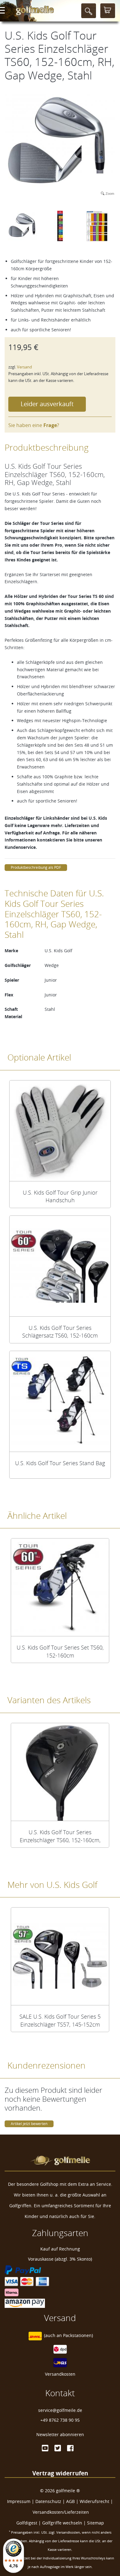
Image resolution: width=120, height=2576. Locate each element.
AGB (70, 2501)
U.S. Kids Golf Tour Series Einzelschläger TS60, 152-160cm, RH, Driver (60, 1836)
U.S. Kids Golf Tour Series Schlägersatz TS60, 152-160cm (60, 1332)
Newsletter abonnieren (60, 2434)
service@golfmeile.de (60, 2410)
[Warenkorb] (108, 11)
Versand (24, 367)
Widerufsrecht (94, 2501)
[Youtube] (45, 2448)
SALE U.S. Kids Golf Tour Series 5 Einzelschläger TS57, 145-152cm (60, 2020)
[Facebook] (70, 2448)
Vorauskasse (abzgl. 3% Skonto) (60, 2259)
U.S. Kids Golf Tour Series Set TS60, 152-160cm (60, 1651)
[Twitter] (58, 2448)
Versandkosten (60, 2374)
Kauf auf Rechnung (60, 2249)
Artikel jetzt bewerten (29, 2124)
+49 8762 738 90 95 (60, 2420)
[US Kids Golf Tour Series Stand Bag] (60, 1401)
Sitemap (96, 2523)
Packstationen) (78, 2335)
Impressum (19, 2501)
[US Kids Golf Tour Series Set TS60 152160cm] (60, 1587)
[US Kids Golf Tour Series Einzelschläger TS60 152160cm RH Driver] (60, 1772)
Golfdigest (27, 2523)
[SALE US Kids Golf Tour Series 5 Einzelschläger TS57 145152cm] (60, 1956)
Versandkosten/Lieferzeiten (61, 2512)
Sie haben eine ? (34, 425)
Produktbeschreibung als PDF (36, 867)
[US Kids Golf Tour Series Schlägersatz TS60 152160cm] (60, 1266)
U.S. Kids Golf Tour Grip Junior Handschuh (60, 1196)
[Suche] (89, 11)
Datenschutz (48, 2501)
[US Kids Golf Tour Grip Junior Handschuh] (60, 1131)
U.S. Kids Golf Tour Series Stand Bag (60, 1463)
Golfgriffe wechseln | (65, 2523)
